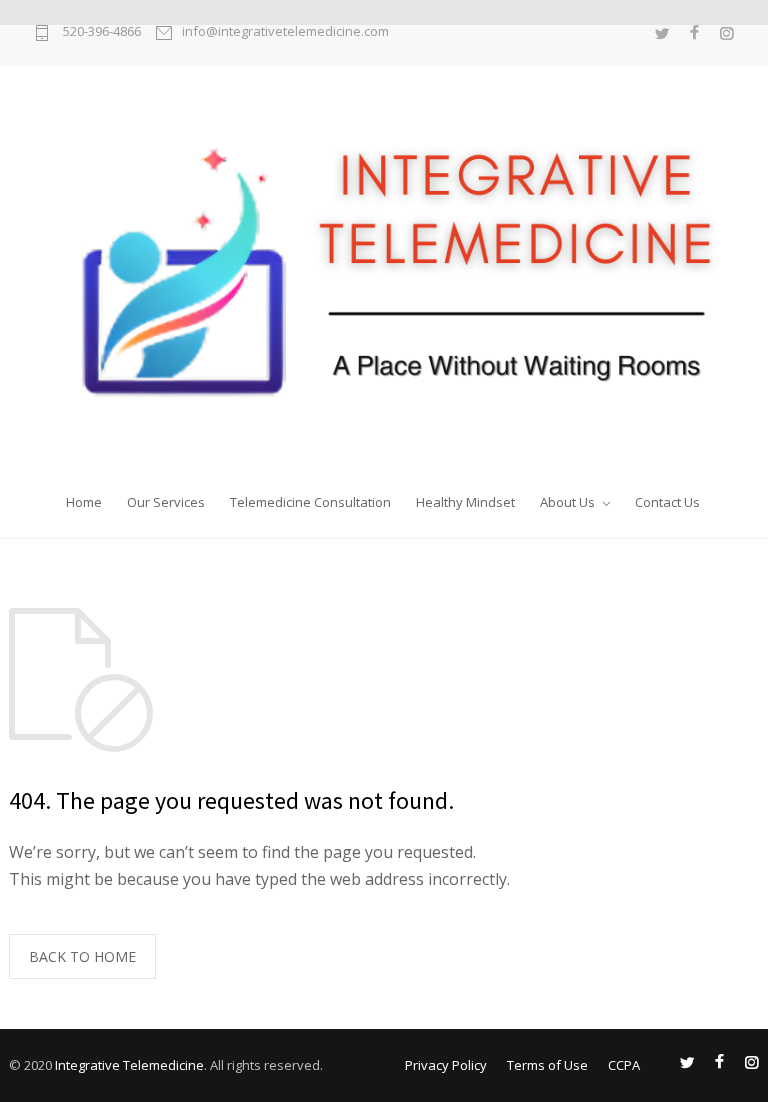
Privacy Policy (446, 1065)
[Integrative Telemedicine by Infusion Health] (384, 271)
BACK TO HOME (82, 956)
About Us (567, 498)
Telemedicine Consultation (310, 498)
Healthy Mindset (465, 498)
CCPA (624, 1065)
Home (84, 498)
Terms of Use (547, 1065)
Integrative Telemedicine (129, 1065)
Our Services (166, 498)
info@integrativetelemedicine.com (285, 32)
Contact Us (667, 498)
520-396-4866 (100, 32)
